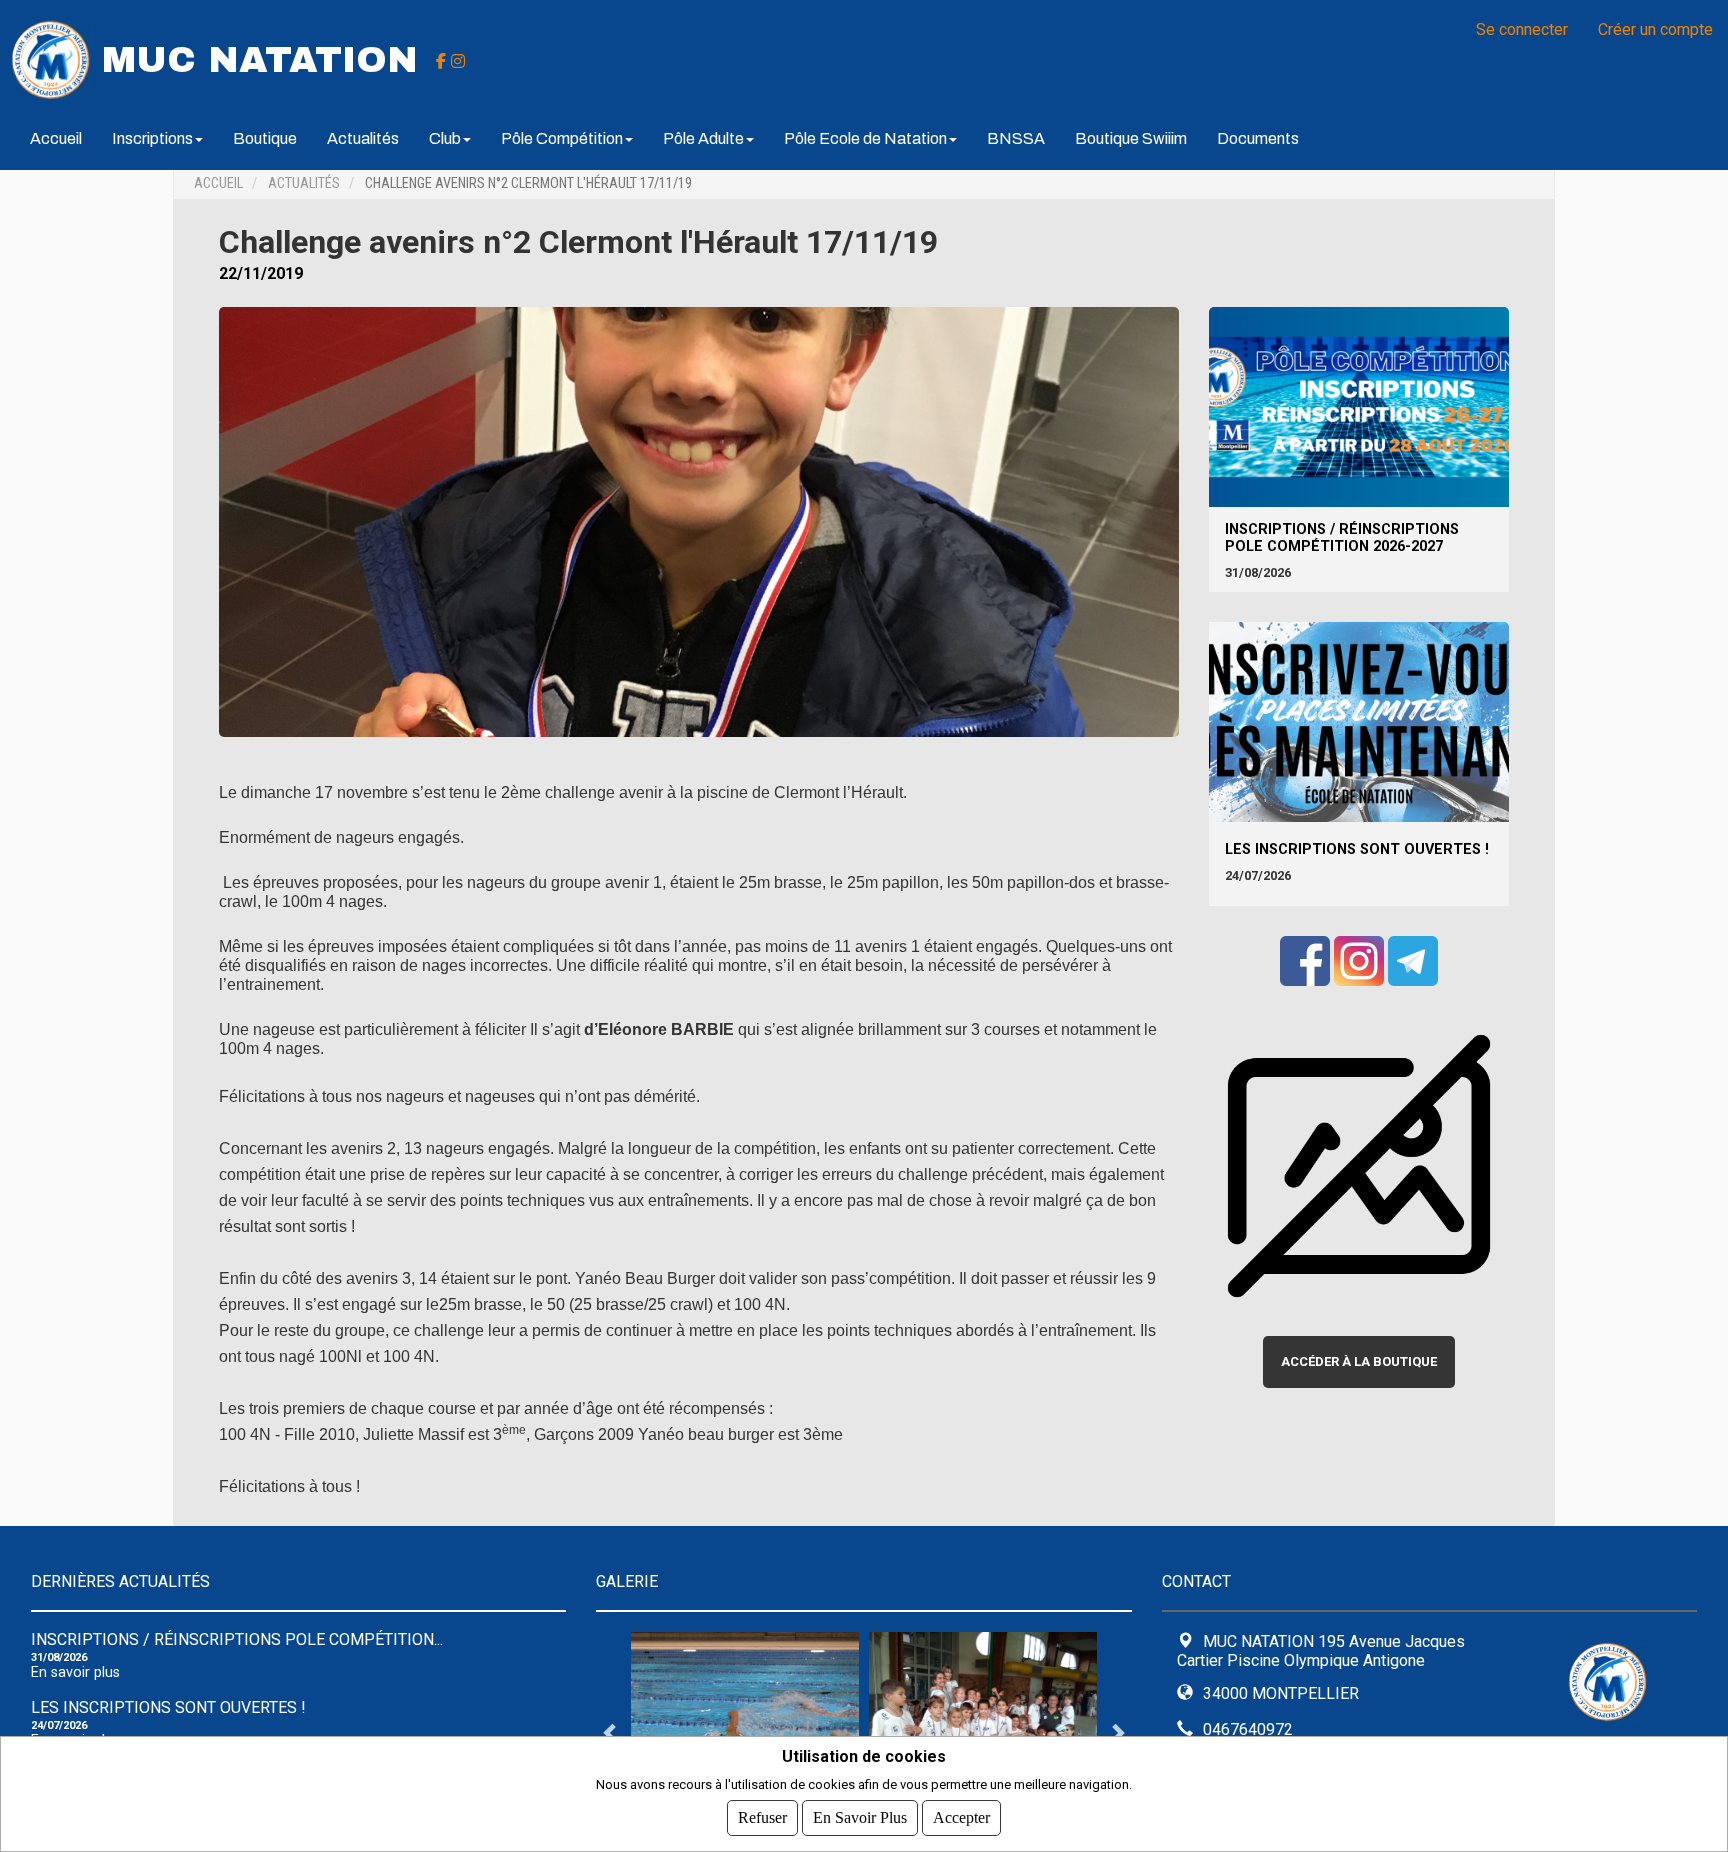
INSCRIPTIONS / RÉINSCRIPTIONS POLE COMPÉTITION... (237, 1639)
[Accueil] (51, 58)
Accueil (56, 138)
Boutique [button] (265, 138)
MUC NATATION (260, 60)
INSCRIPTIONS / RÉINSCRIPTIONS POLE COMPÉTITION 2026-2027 (1342, 538)
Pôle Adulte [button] (703, 138)
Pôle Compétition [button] (562, 138)
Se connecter (1522, 29)
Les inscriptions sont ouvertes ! (1357, 849)
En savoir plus (75, 1672)
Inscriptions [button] (152, 138)
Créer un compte (1655, 29)
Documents (1258, 138)
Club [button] (445, 138)
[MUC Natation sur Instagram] (458, 60)
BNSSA (1016, 138)
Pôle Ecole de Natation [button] (865, 138)
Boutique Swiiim (1131, 138)
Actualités (363, 138)
